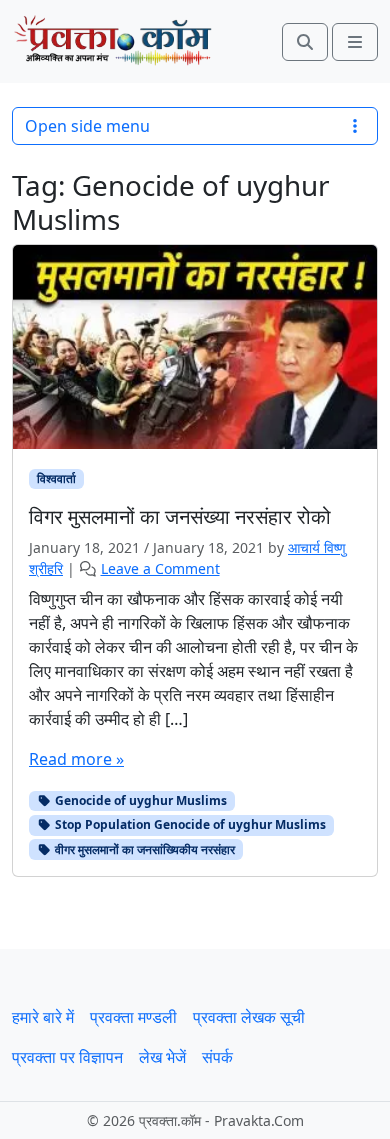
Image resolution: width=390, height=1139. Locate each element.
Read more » (76, 759)
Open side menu (87, 126)
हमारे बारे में (43, 1017)
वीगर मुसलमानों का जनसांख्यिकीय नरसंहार (143, 849)
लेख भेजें (162, 1057)
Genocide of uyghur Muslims (139, 800)
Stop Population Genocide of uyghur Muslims (189, 824)
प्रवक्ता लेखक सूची (249, 1017)
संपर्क (217, 1057)
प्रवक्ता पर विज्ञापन (67, 1057)
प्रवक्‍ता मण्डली (133, 1017)
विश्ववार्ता (56, 478)
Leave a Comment (160, 568)
